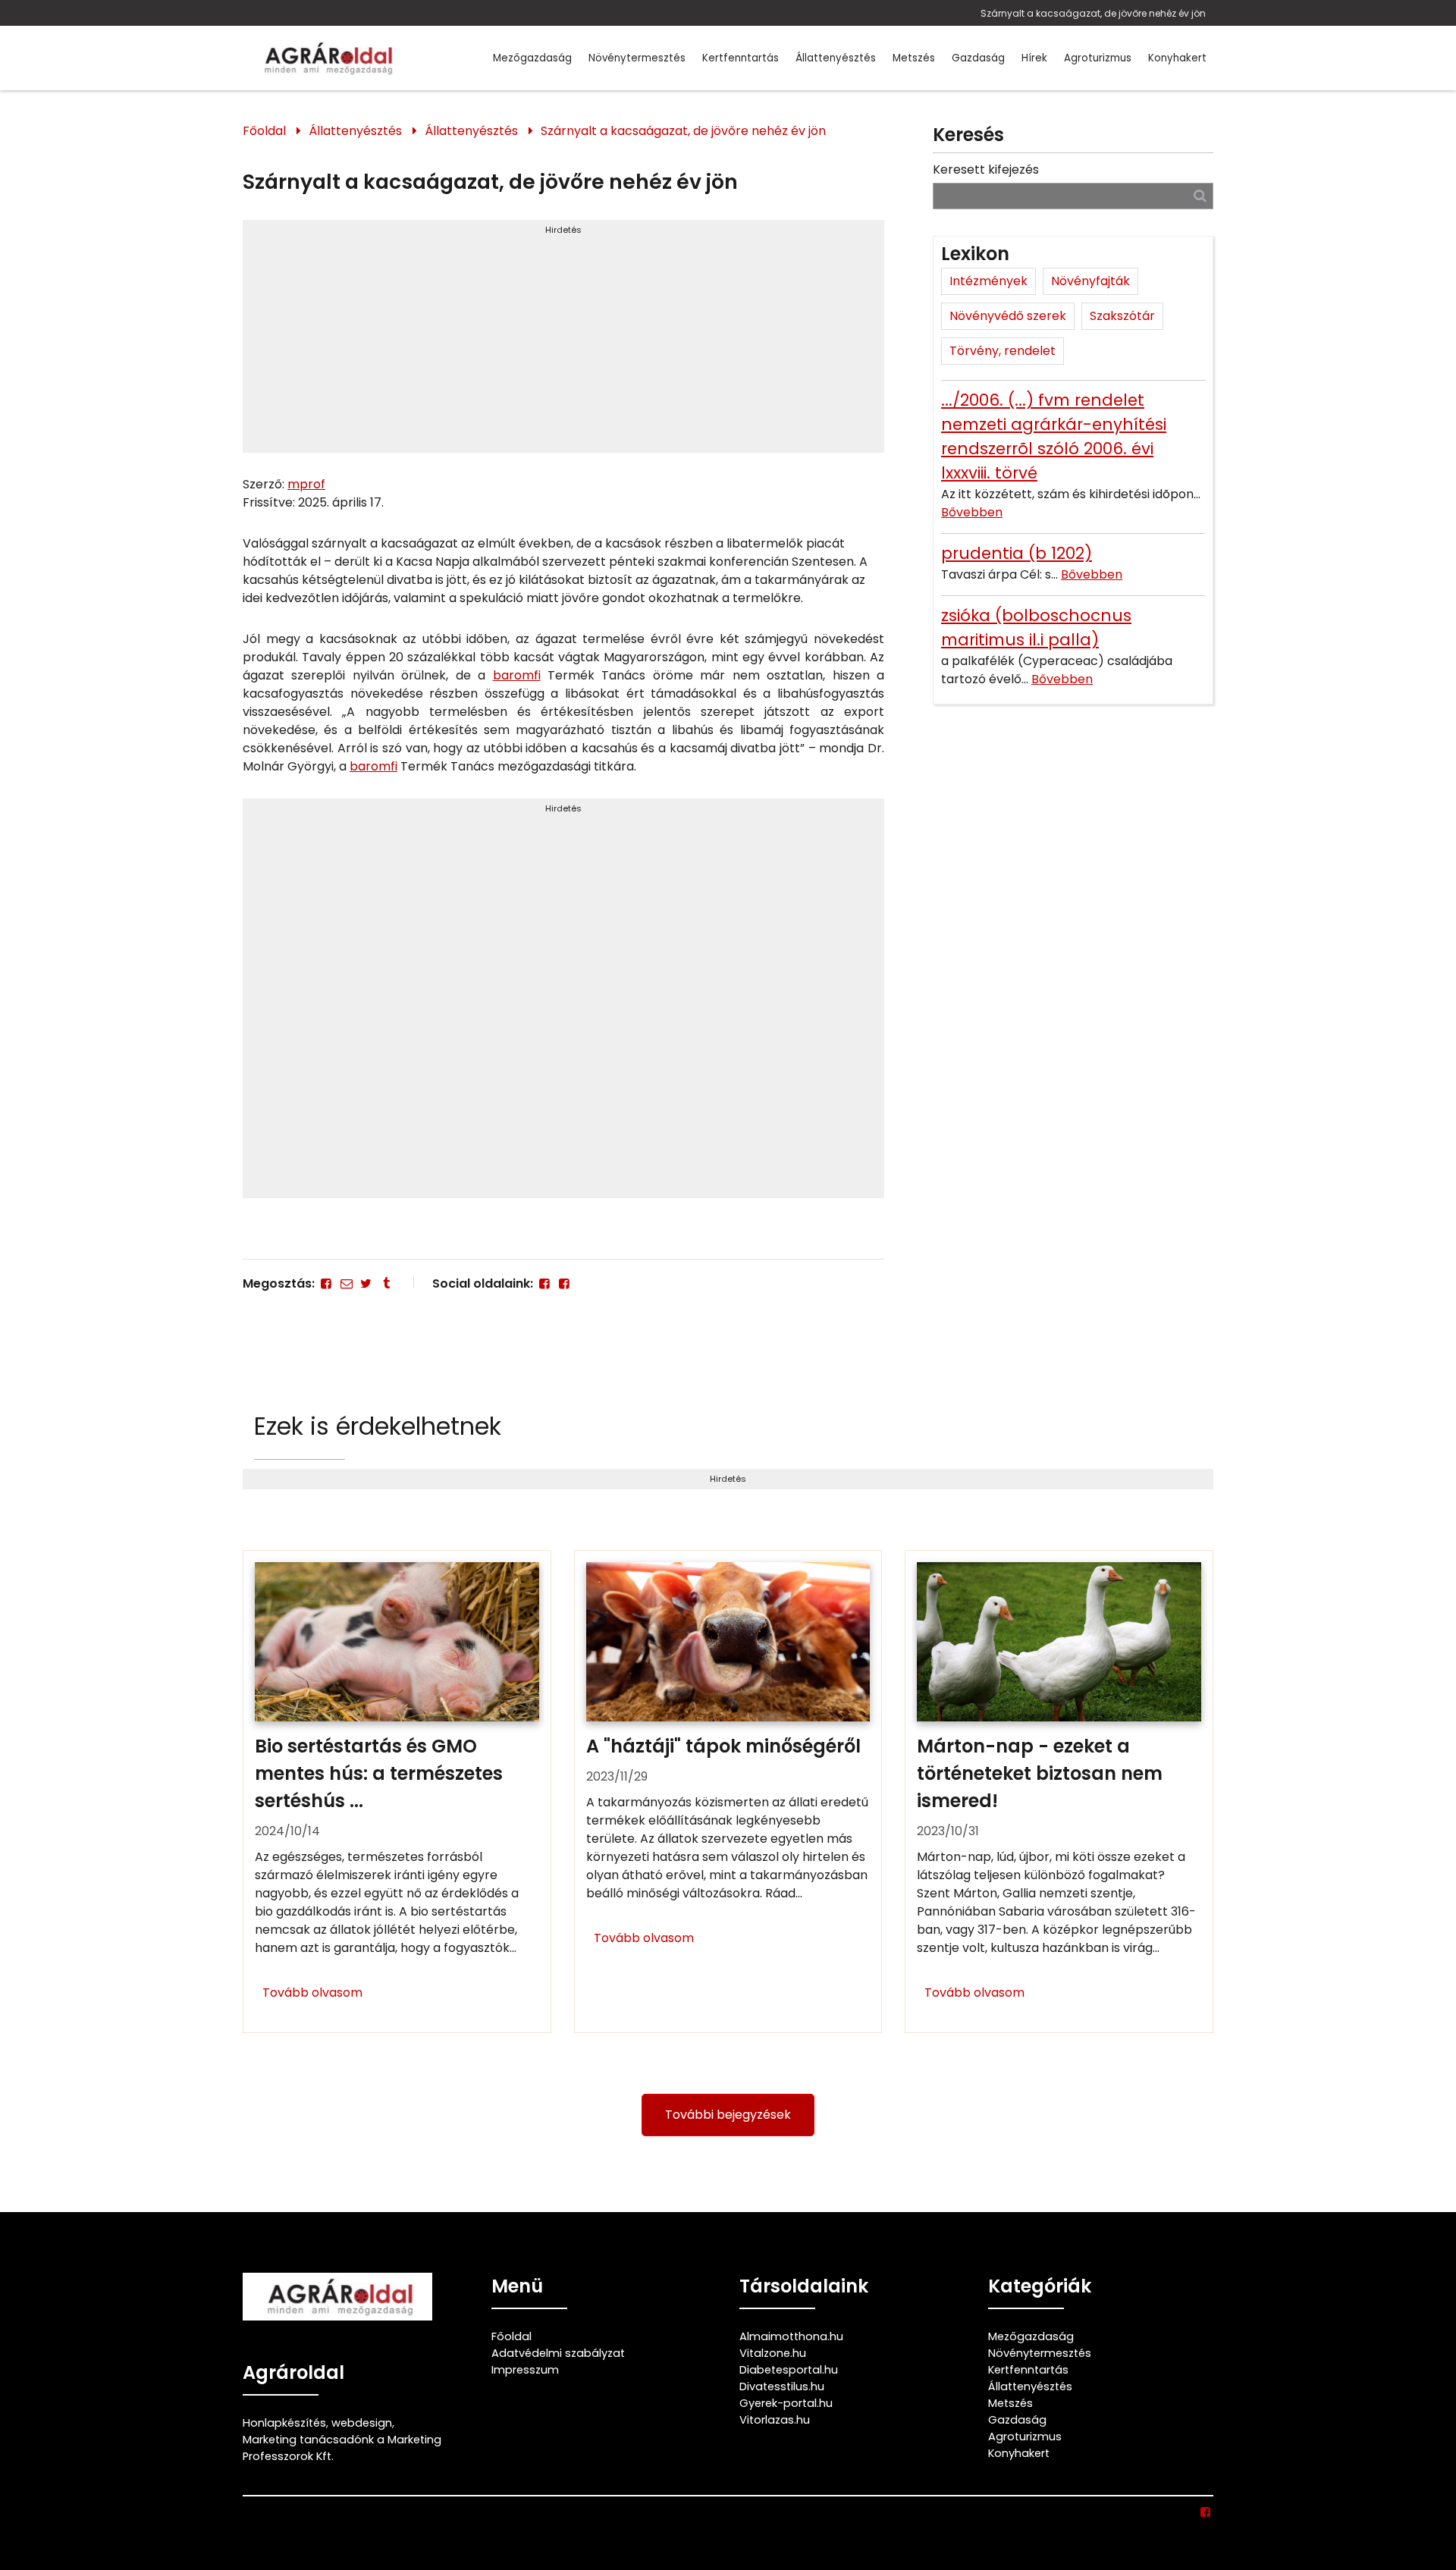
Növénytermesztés (637, 58)
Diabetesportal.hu (789, 2370)
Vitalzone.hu (773, 2353)
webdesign (362, 2423)
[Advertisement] (563, 343)
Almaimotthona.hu (791, 2336)
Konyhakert (1177, 58)
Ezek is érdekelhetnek (378, 1426)
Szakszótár (1122, 316)
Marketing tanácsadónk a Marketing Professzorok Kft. (342, 2448)
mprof (306, 484)
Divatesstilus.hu (782, 2386)
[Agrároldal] (326, 58)
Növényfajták (1090, 281)
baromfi (517, 675)
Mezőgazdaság (532, 58)
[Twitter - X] (366, 1283)
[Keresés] (1200, 195)
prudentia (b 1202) (1017, 553)
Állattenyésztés (836, 58)
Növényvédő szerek (1008, 316)
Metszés (914, 58)
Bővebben (972, 512)
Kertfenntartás (741, 58)
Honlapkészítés (284, 2423)
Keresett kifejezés (986, 169)
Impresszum (525, 2370)
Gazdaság (978, 58)
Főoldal (264, 131)
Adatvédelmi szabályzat (558, 2353)
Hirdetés (563, 230)
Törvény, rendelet (1003, 351)
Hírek (1034, 58)
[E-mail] (346, 1283)
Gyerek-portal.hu (786, 2403)
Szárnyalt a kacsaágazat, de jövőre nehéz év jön (1093, 13)
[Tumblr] (386, 1283)
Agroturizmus (1098, 58)
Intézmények (988, 281)
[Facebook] (326, 1283)
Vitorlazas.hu (775, 2420)
